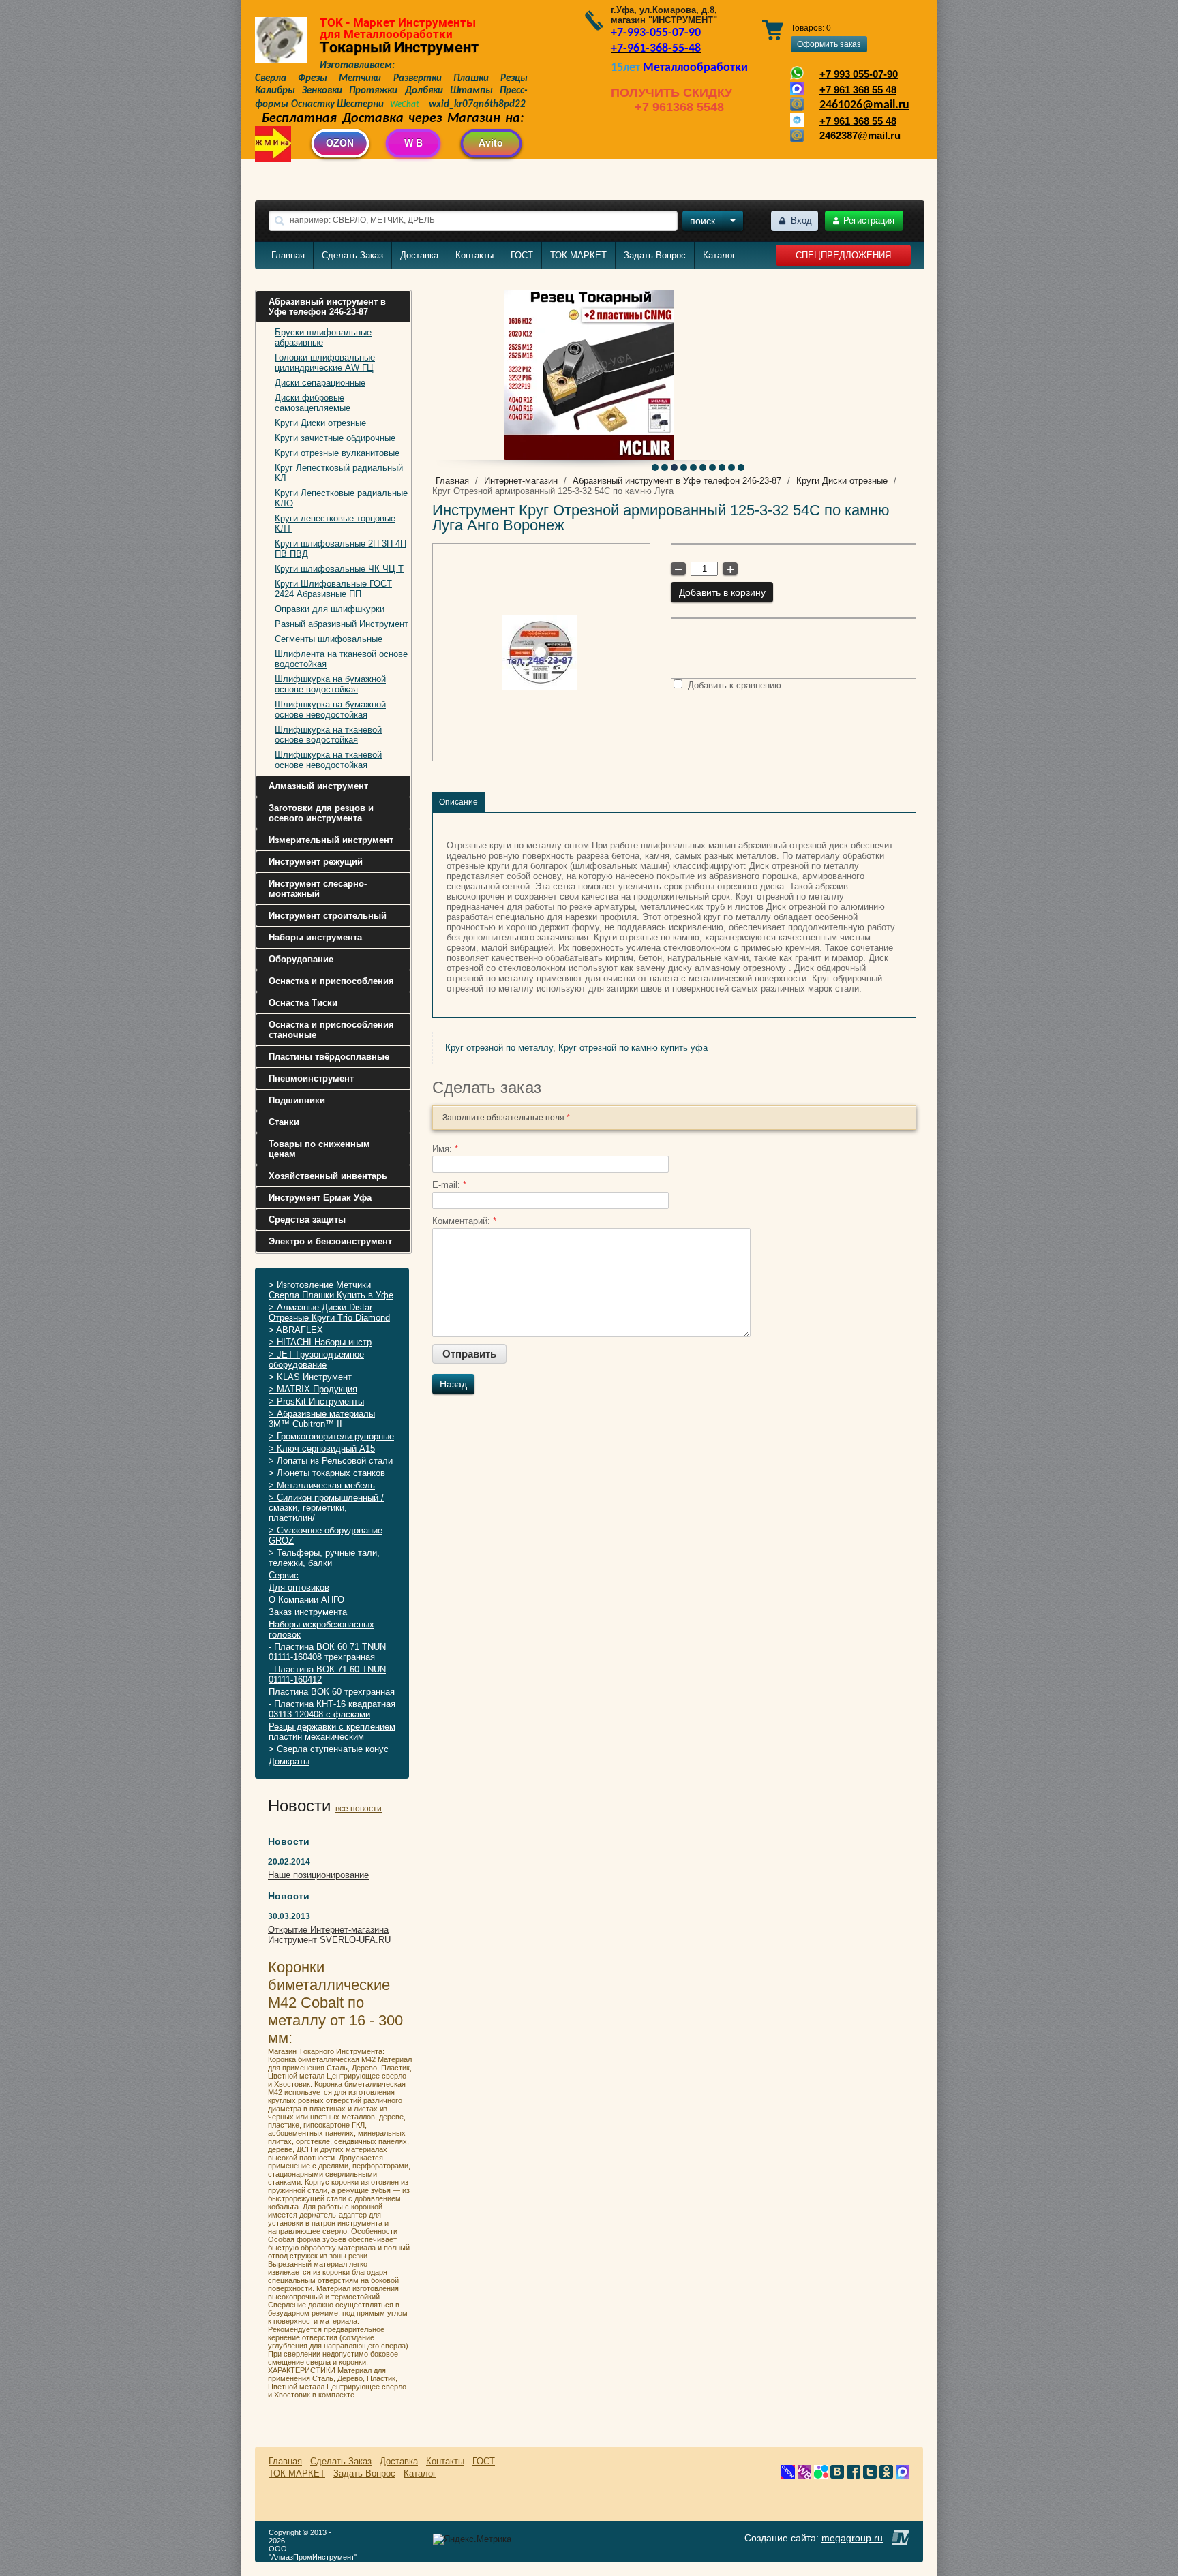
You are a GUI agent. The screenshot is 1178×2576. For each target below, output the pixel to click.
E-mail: (449, 1185)
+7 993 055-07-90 (859, 74)
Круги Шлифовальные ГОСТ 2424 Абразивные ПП (333, 589)
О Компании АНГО (306, 1600)
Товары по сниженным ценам (319, 1149)
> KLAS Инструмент (310, 1377)
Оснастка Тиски (303, 1003)
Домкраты (289, 1761)
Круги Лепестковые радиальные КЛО (341, 498)
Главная (288, 255)
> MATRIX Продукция (313, 1389)
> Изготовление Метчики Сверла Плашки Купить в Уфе (331, 1290)
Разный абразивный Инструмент (342, 624)
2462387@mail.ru (860, 136)
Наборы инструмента (315, 937)
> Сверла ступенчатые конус (329, 1749)
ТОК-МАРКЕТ (578, 255)
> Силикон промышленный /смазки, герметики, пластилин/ (326, 1508)
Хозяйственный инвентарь (328, 1176)
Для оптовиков (299, 1588)
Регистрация (869, 220)
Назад (453, 1384)
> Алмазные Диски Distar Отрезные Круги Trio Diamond (329, 1313)
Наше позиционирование (318, 1875)
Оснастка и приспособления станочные (331, 1030)
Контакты (474, 255)
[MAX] (903, 2475)
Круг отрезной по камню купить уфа (633, 1048)
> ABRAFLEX (296, 1330)
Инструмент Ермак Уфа (320, 1198)
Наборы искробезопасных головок (321, 1629)
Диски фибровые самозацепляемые (313, 403)
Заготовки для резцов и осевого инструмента (321, 813)
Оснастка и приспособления (331, 981)
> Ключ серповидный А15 (322, 1448)
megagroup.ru (852, 2538)
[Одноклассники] (886, 2475)
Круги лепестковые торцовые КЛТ (335, 523)
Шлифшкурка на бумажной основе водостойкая (330, 684)
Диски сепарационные (320, 383)
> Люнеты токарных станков (327, 1473)
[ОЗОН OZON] (788, 2475)
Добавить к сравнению (733, 685)
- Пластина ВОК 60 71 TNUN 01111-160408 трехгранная (327, 1652)
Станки (284, 1122)
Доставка (419, 255)
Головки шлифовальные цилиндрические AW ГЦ (325, 363)
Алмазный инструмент (318, 786)
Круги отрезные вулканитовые (337, 453)
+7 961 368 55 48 (858, 90)
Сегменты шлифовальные (329, 639)
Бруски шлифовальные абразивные (323, 337)
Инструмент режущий (316, 862)
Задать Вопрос (655, 255)
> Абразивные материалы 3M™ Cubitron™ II (322, 1419)
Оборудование (301, 959)
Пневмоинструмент (311, 1078)
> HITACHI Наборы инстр (320, 1342)
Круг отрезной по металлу (499, 1048)
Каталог (719, 255)
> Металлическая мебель (322, 1485)
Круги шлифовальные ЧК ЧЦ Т (339, 569)
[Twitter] (870, 2475)
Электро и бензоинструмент (330, 1241)
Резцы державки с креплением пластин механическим (332, 1732)
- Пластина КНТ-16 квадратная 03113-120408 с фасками (332, 1709)
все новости (359, 1809)
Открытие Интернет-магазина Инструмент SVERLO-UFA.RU (329, 1935)
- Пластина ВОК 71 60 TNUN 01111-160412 (327, 1674)
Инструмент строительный (328, 916)
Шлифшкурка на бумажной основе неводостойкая (330, 709)
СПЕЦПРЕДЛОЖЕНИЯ (843, 255)
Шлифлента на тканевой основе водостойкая (341, 659)
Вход (801, 220)
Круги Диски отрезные (320, 423)
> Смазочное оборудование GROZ (326, 1535)
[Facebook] (854, 2475)
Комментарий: (464, 1221)
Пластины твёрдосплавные (329, 1057)
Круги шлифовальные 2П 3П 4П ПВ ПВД (341, 549)
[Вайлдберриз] (804, 2475)
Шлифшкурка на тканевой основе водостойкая (328, 735)
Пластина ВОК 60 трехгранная (332, 1692)
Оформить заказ (829, 44)
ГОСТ (522, 255)
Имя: (445, 1149)
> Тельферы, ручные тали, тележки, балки (324, 1558)
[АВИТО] (821, 2475)
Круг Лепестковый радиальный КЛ (339, 473)
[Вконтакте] (837, 2475)
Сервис (284, 1575)
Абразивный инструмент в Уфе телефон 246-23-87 (327, 307)
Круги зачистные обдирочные (335, 438)
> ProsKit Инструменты (316, 1401)
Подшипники (297, 1100)
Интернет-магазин (521, 481)
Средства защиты (307, 1220)
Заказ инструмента (308, 1612)
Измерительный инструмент (331, 840)
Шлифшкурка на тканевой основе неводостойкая (328, 760)
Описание (458, 802)
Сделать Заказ (352, 255)
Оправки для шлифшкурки (330, 609)
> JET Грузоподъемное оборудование (316, 1360)
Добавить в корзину (722, 592)
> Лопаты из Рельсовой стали (331, 1461)
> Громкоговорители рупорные (331, 1436)
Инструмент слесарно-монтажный (318, 889)
